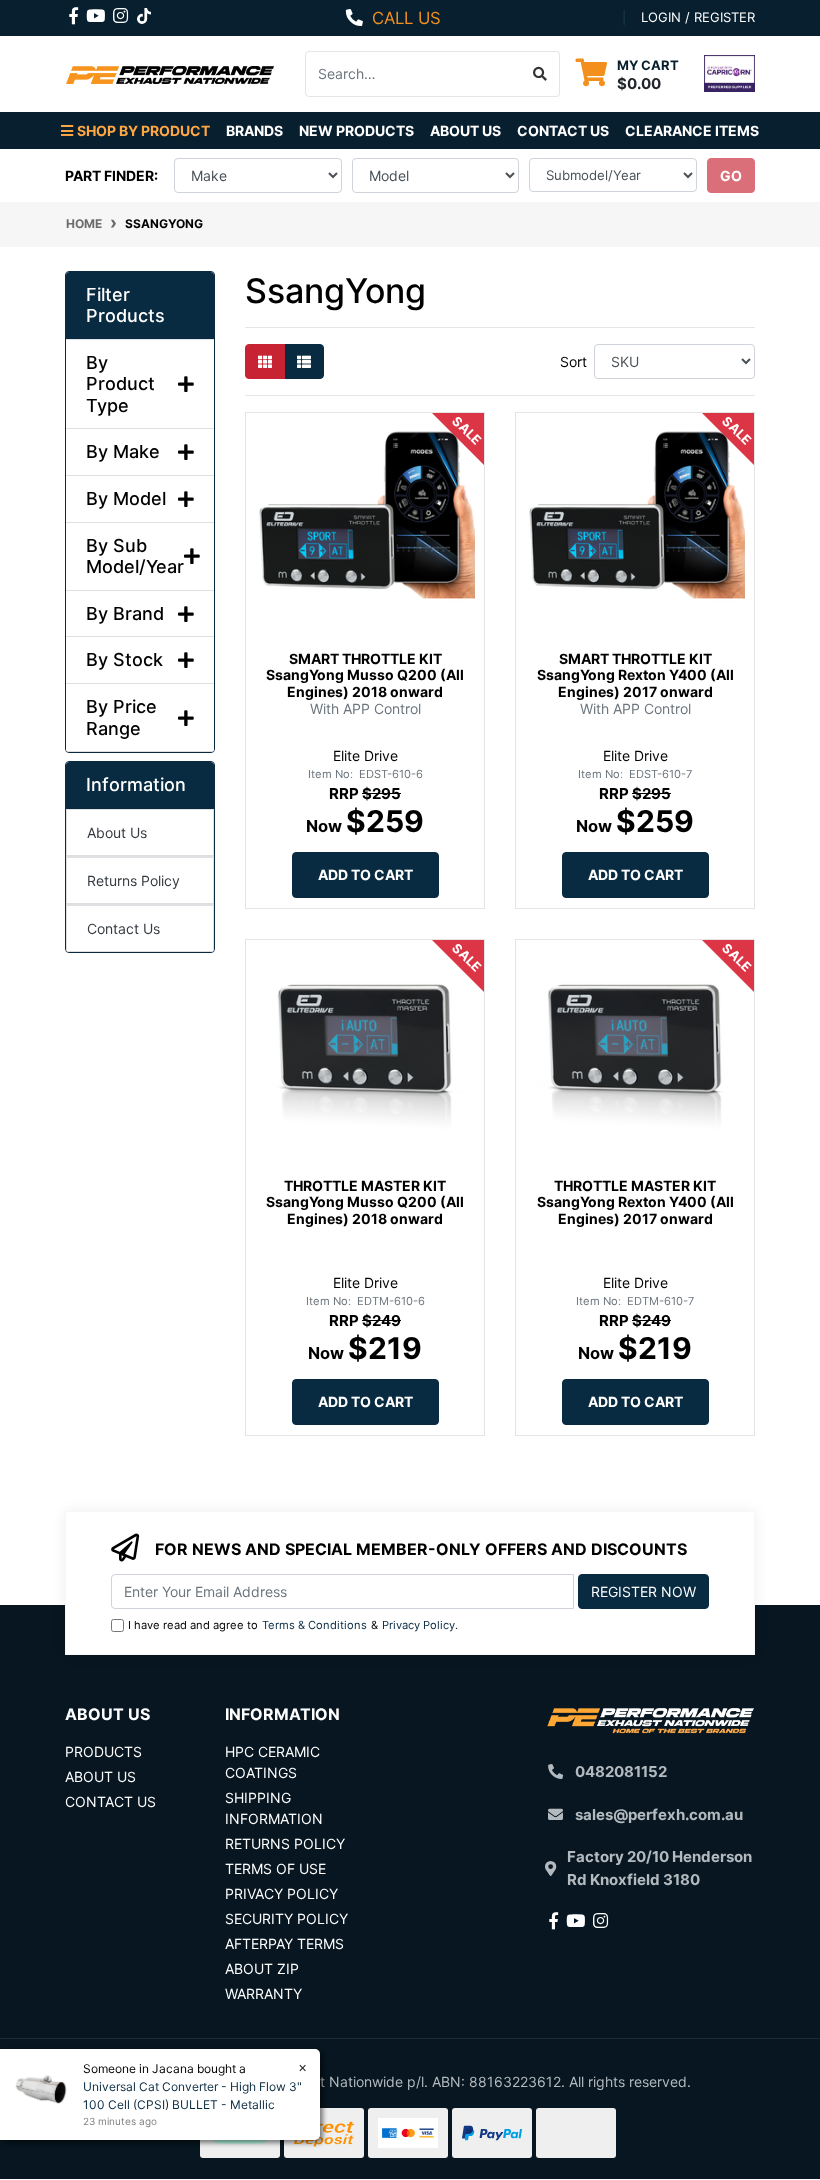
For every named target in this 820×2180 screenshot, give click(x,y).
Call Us (406, 18)
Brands (254, 130)
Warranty (263, 1993)
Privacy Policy (418, 1625)
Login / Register (698, 17)
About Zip (262, 1968)
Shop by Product (143, 130)
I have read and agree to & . (293, 1625)
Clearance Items (692, 130)
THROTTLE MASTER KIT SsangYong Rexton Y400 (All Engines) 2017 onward (635, 1202)
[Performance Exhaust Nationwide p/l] (170, 73)
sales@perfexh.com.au (659, 1814)
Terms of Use (275, 1868)
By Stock (124, 659)
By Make (123, 451)
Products (103, 1751)
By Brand (125, 613)
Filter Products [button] (125, 305)
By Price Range (121, 717)
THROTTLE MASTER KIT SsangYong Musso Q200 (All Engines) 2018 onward (365, 1202)
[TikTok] (144, 12)
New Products (356, 130)
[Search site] (540, 74)
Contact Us (563, 130)
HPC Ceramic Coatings (272, 1762)
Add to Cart (365, 874)
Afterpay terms (284, 1943)
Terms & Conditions (314, 1625)
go (731, 175)
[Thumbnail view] (265, 361)
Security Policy (286, 1918)
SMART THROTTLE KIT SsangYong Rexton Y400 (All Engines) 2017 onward (635, 675)
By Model (126, 498)
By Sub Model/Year (135, 556)
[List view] (304, 361)
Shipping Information (274, 1808)
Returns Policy (133, 880)
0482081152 (621, 1771)
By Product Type (120, 384)
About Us (465, 130)
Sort (573, 361)
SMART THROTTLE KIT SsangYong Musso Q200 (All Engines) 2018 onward (365, 675)
